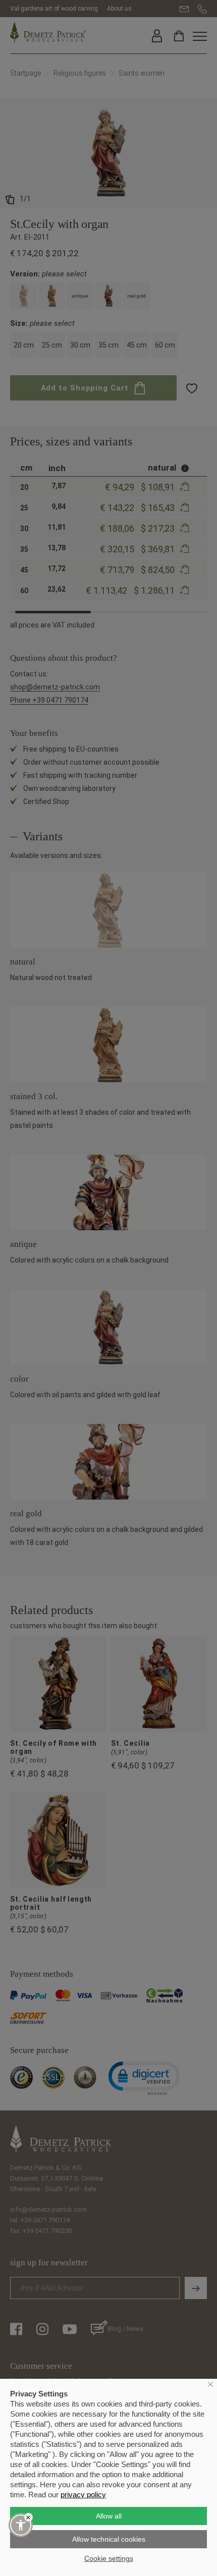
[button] (21, 2525)
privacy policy (83, 2495)
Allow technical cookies (109, 2539)
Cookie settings (109, 2558)
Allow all (109, 2516)
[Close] (29, 2517)
